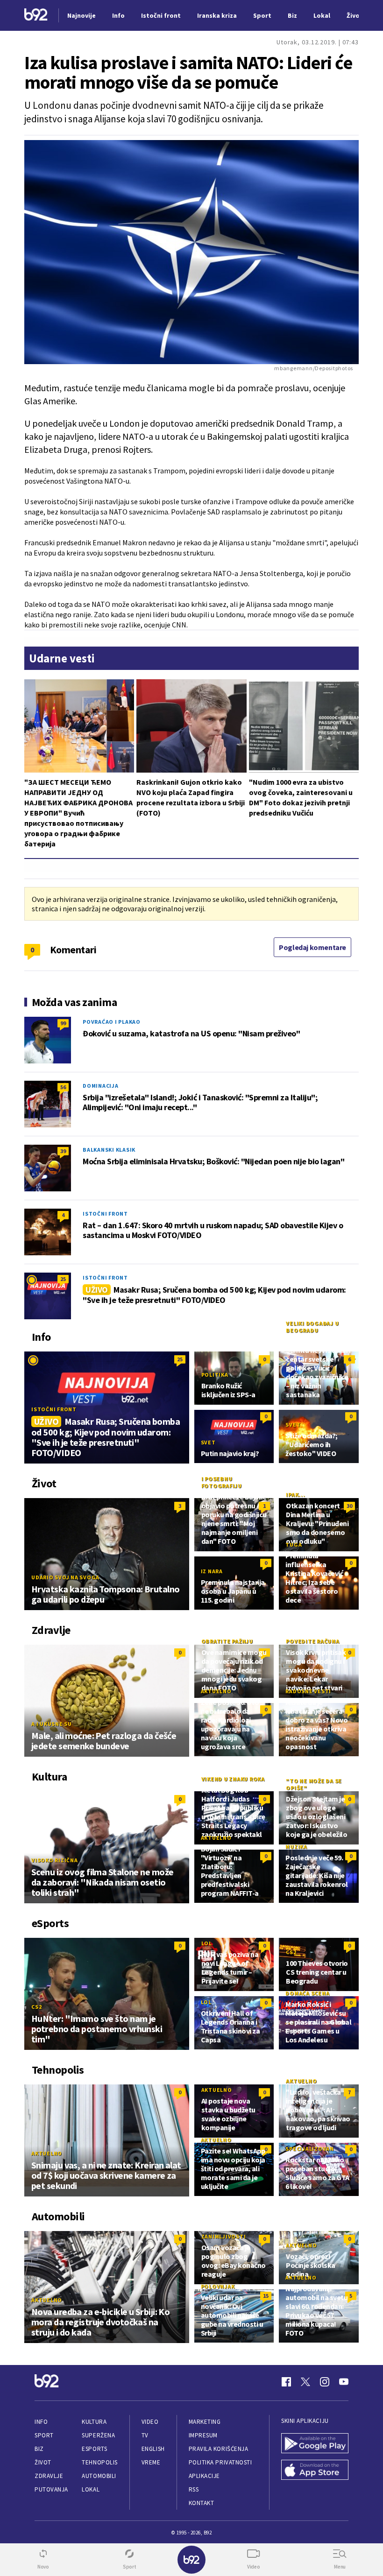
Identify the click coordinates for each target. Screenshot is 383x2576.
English (153, 2449)
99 (63, 1023)
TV (145, 2435)
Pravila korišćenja (219, 2449)
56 (63, 1087)
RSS (194, 2489)
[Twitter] (305, 2382)
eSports (94, 2449)
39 (63, 1151)
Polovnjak (218, 2286)
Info (41, 2422)
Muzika (296, 1847)
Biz (39, 2449)
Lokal (91, 2489)
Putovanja (51, 2489)
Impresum (203, 2435)
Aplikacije (204, 2476)
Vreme (151, 2462)
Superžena (98, 2435)
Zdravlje (49, 2476)
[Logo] (36, 16)
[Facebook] (286, 2382)
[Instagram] (325, 2382)
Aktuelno (216, 1691)
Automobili (99, 2476)
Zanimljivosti (224, 2236)
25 (63, 1279)
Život (43, 2462)
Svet (208, 1442)
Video (150, 2422)
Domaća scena (307, 1993)
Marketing (205, 2422)
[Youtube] (344, 2382)
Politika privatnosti (220, 2462)
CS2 (36, 2007)
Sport (44, 2435)
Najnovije (82, 15)
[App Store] (315, 2471)
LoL (207, 1943)
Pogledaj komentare (312, 947)
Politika (215, 1375)
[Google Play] (315, 2444)
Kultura (94, 2422)
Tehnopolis (99, 2462)
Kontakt (202, 2503)
